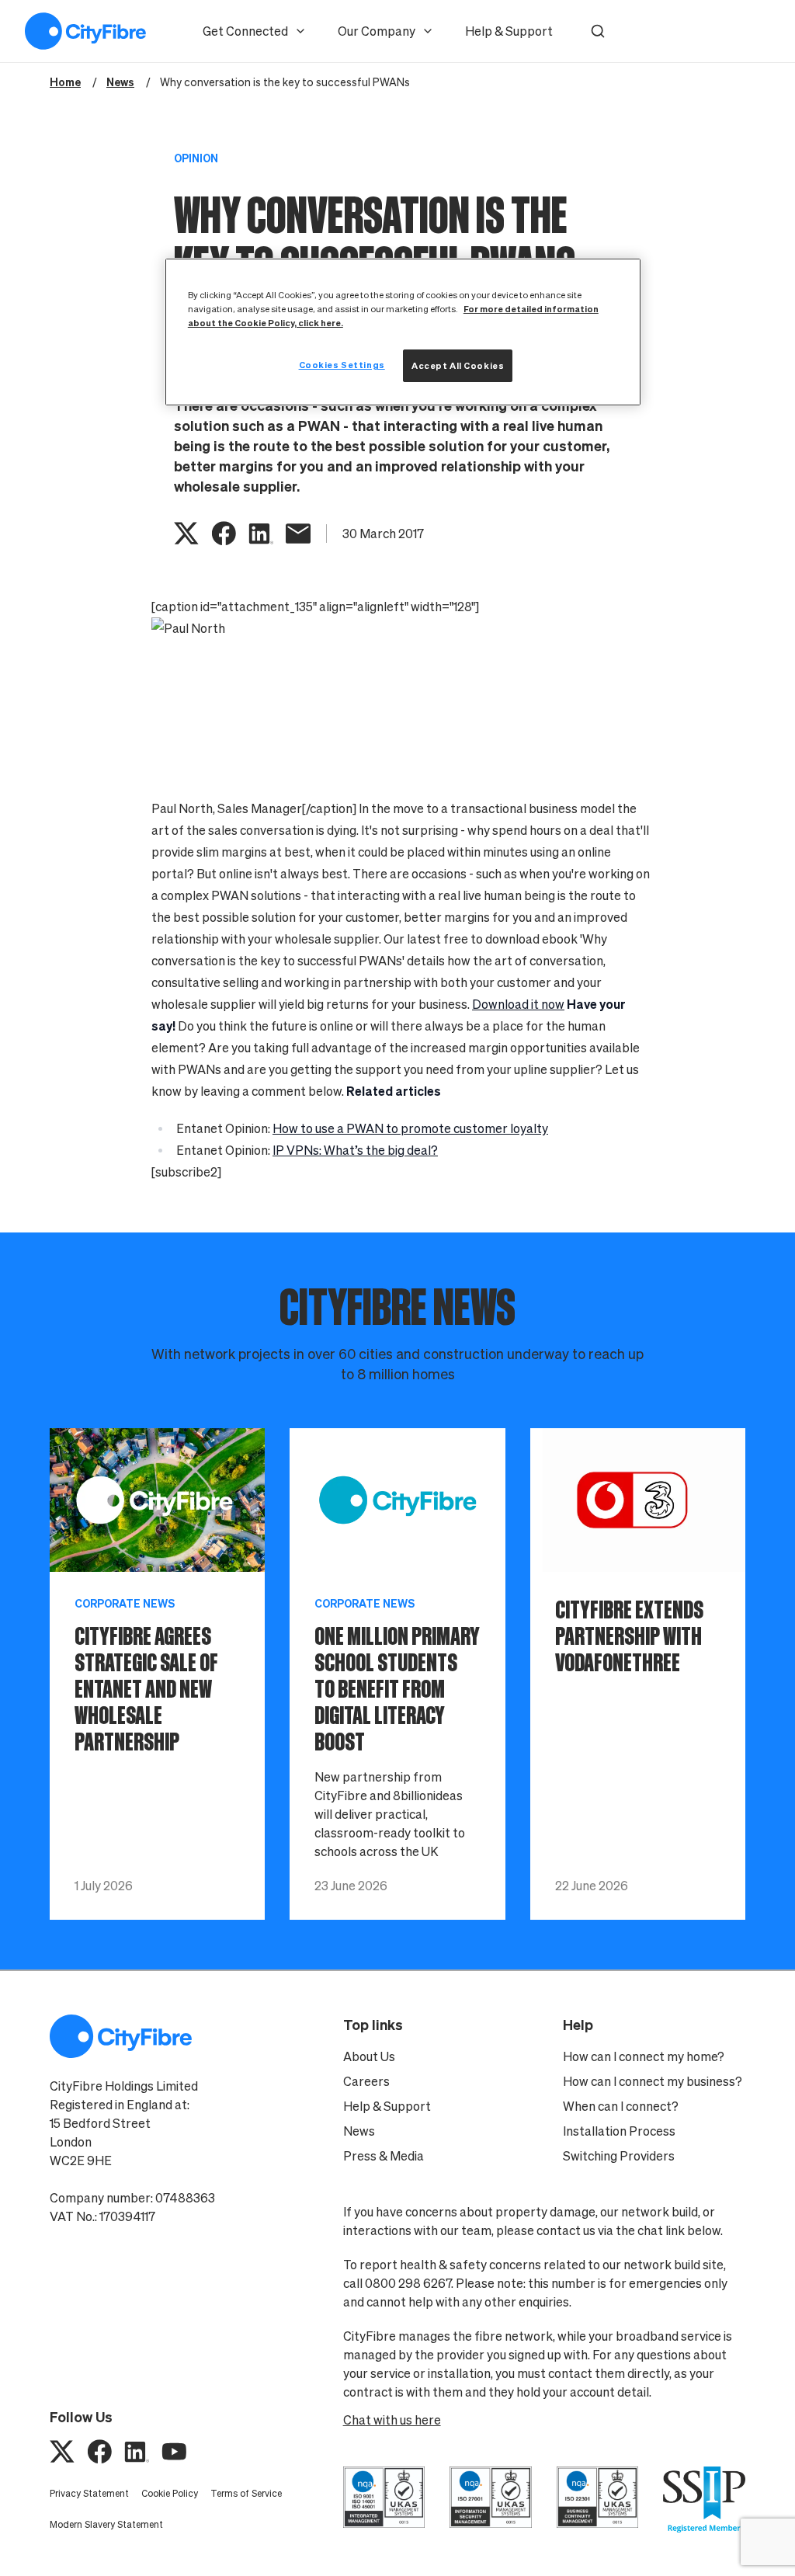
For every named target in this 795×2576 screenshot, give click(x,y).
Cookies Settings (342, 365)
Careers (366, 2081)
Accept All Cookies (458, 365)
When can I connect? (621, 2106)
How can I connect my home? (644, 2056)
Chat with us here (392, 2420)
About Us (369, 2056)
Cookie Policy (170, 2493)
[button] (598, 31)
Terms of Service (246, 2493)
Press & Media (384, 2156)
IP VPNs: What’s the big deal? (355, 1150)
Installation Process (619, 2131)
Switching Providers (619, 2156)
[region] (403, 332)
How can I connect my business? (653, 2081)
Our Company (377, 31)
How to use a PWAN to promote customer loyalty (410, 1128)
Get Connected (245, 31)
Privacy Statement (89, 2493)
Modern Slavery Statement (106, 2524)
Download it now (518, 1004)
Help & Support (509, 31)
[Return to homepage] (85, 31)
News (359, 2131)
